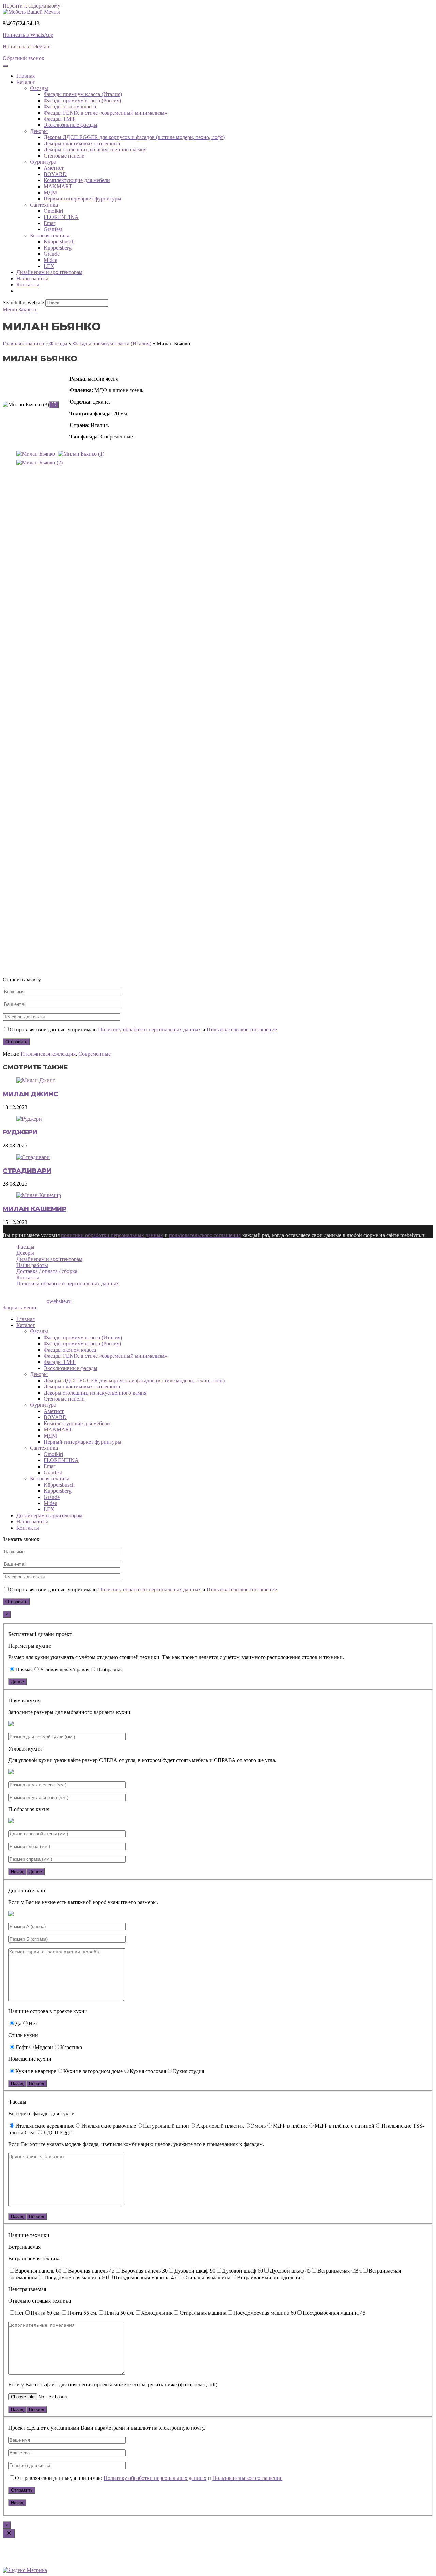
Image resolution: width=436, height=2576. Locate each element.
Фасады (39, 88)
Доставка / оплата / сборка (47, 1271)
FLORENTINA (61, 217)
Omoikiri (53, 211)
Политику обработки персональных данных (150, 1030)
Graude (52, 254)
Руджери (20, 1132)
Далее (17, 1682)
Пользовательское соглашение (242, 1030)
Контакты (28, 285)
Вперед (37, 2083)
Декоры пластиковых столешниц (82, 143)
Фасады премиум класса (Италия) (83, 94)
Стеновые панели (64, 156)
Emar (49, 223)
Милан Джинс (30, 1094)
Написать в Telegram (27, 47)
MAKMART (58, 186)
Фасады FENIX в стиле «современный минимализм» (105, 113)
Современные (95, 1054)
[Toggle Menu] (5, 66)
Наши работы (32, 278)
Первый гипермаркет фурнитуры (82, 199)
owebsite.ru (59, 1301)
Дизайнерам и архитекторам (49, 272)
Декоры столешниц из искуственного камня (95, 150)
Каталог (26, 1325)
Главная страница (23, 344)
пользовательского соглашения (205, 1235)
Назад (17, 1872)
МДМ (50, 192)
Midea (50, 260)
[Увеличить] (54, 405)
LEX (49, 266)
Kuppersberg (58, 248)
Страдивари (27, 1171)
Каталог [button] (26, 82)
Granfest (53, 229)
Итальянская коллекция (48, 1054)
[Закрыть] (9, 2534)
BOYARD (55, 174)
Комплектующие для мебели (77, 180)
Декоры (39, 131)
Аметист (54, 168)
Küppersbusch (59, 242)
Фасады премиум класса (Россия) (82, 100)
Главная (26, 76)
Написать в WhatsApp (28, 35)
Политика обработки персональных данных (68, 1284)
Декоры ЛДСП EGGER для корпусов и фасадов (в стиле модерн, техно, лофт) (134, 137)
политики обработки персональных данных (112, 1235)
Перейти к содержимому (32, 6)
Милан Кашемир (35, 1209)
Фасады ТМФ (60, 119)
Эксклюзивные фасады (71, 125)
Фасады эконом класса (70, 107)
